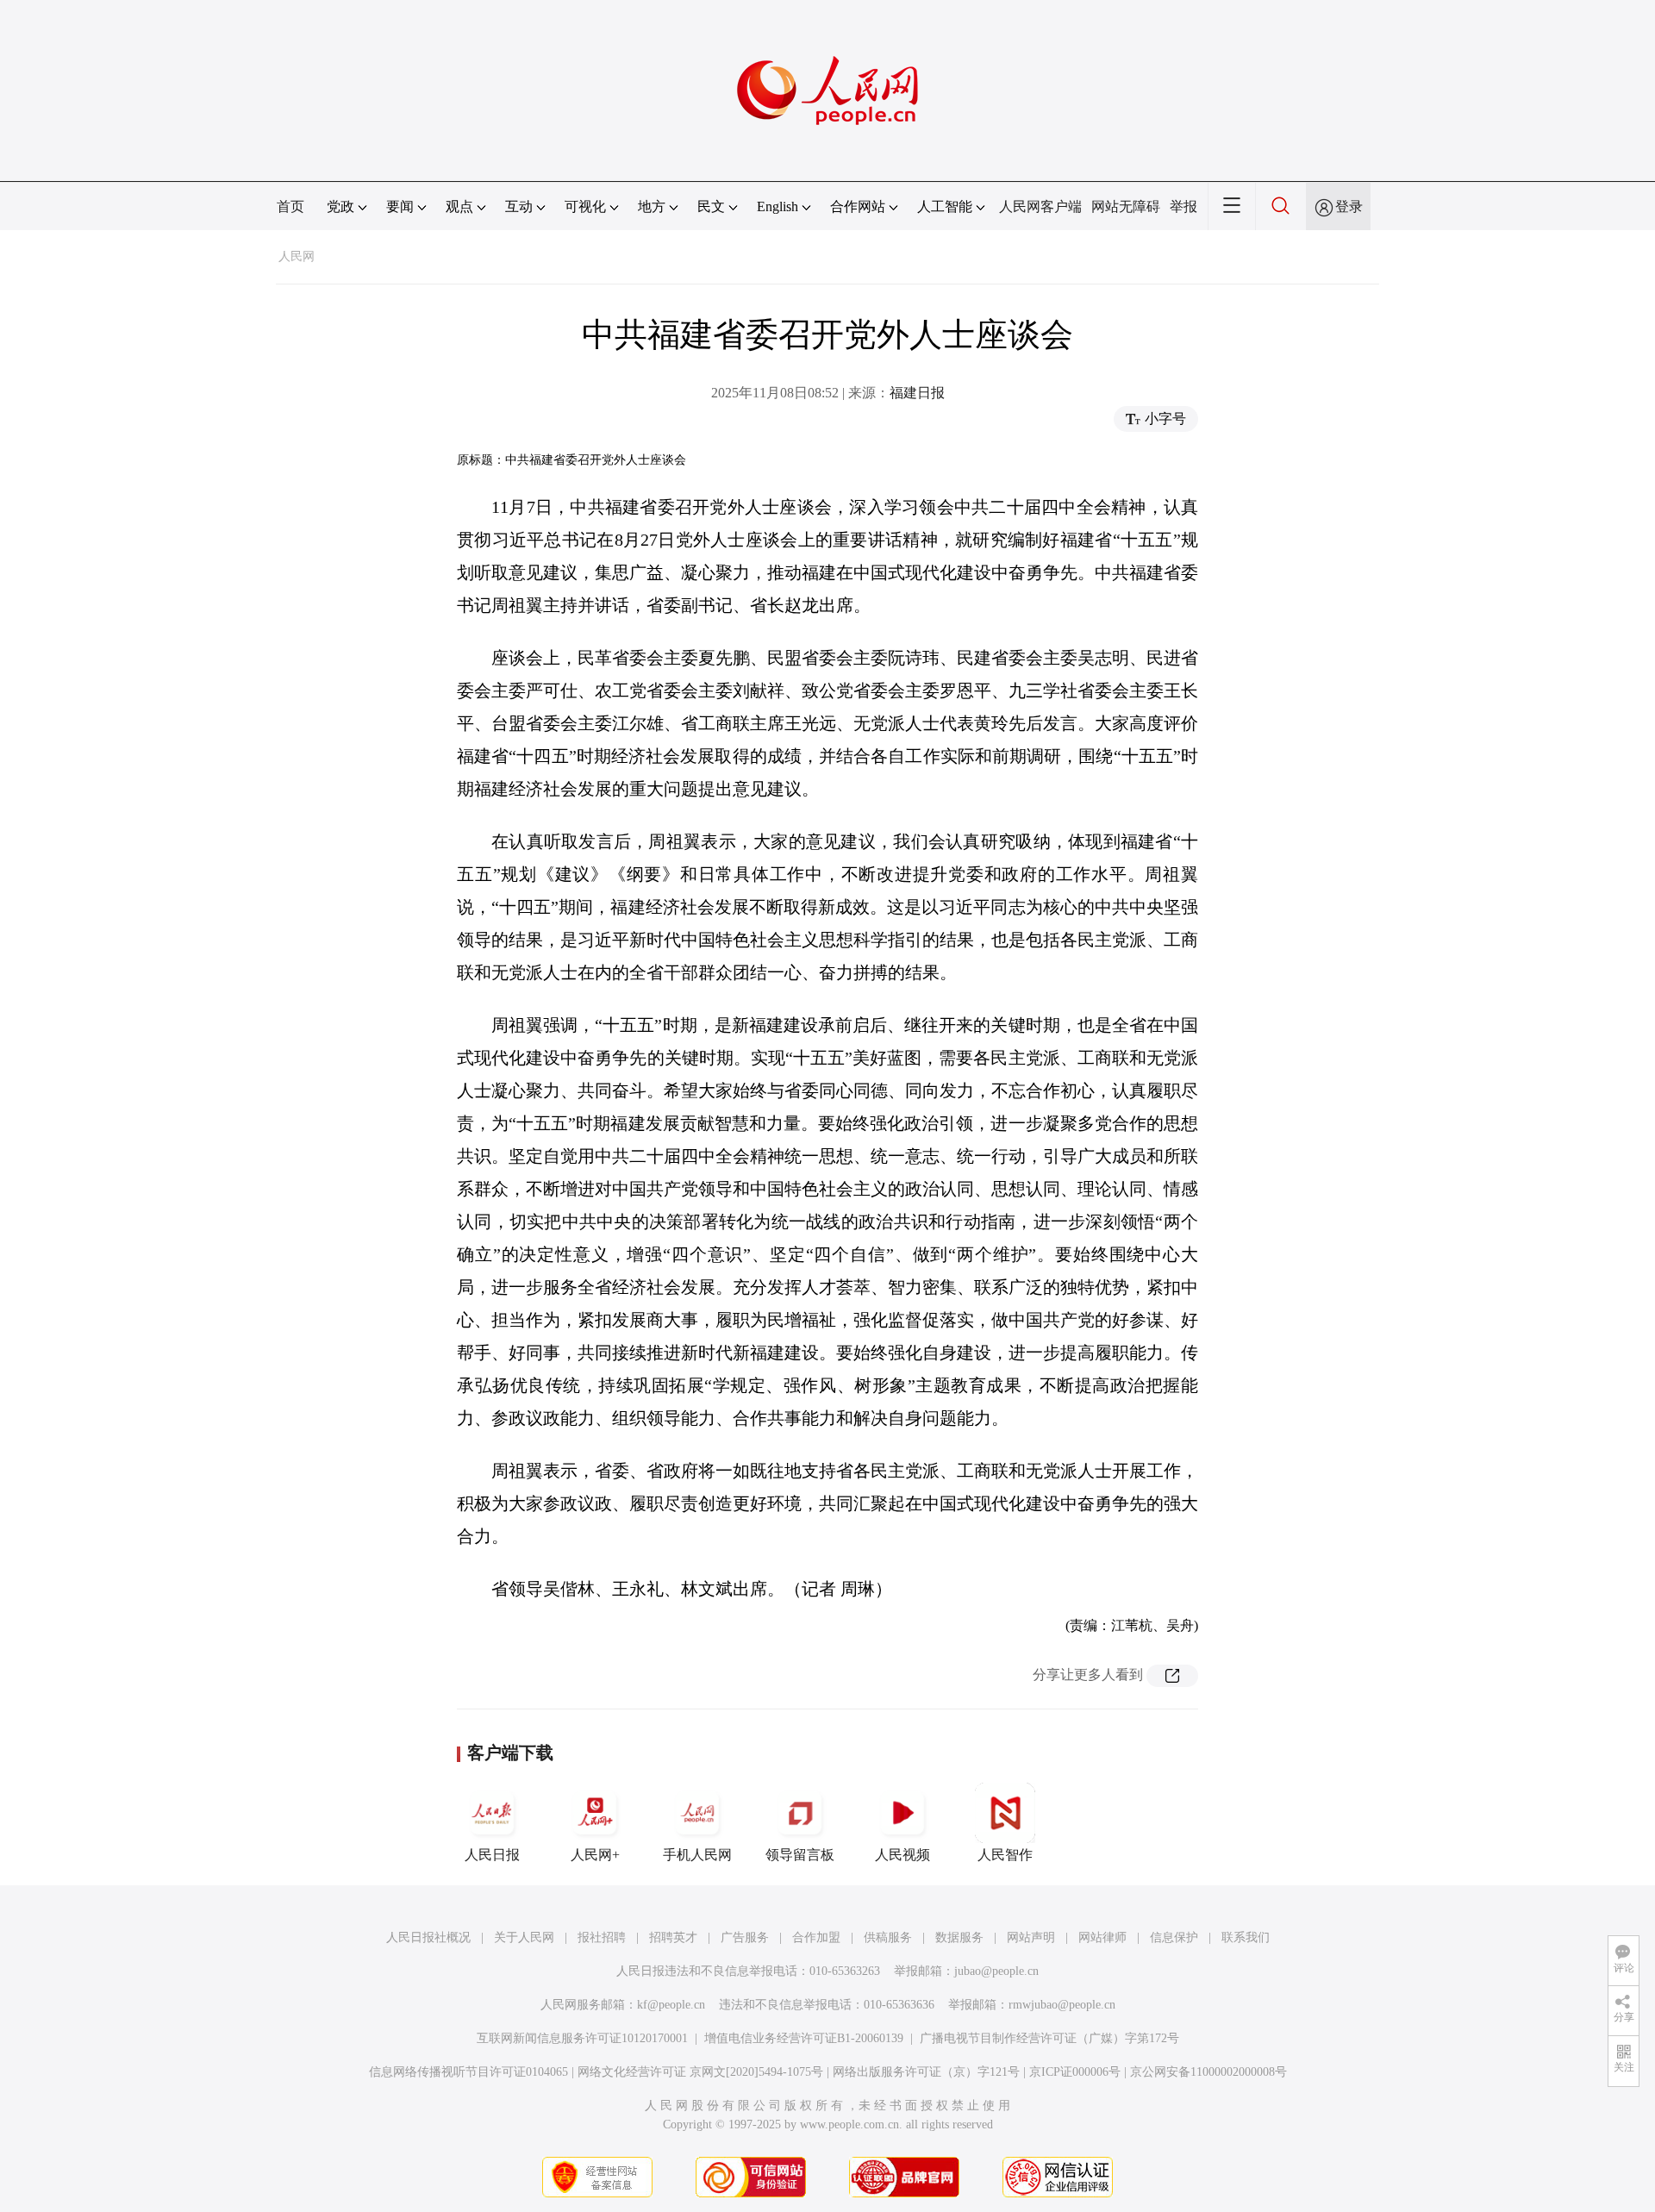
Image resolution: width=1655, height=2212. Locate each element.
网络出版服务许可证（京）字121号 (926, 2072)
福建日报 (917, 393)
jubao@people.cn (996, 1971)
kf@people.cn (671, 2005)
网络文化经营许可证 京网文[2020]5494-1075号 (700, 2072)
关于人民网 (524, 1937)
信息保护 (1174, 1937)
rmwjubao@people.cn (1062, 2005)
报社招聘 (602, 1937)
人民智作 (1005, 1855)
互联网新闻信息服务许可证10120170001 (582, 2038)
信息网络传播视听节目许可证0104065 (468, 2072)
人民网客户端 (1040, 206)
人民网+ (595, 1855)
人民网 (297, 256)
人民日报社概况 (428, 1937)
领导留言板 (800, 1855)
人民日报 (492, 1855)
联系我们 (1246, 1937)
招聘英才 (673, 1937)
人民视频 (902, 1855)
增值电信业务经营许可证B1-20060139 (804, 2038)
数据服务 (959, 1937)
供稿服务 (888, 1937)
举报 (1183, 206)
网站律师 (1102, 1937)
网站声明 (1031, 1937)
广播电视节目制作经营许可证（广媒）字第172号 (1049, 2038)
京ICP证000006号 (1075, 2072)
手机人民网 (697, 1855)
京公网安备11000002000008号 (1208, 2072)
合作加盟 (816, 1937)
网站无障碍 (1126, 206)
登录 (1349, 206)
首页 (290, 206)
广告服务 (745, 1937)
